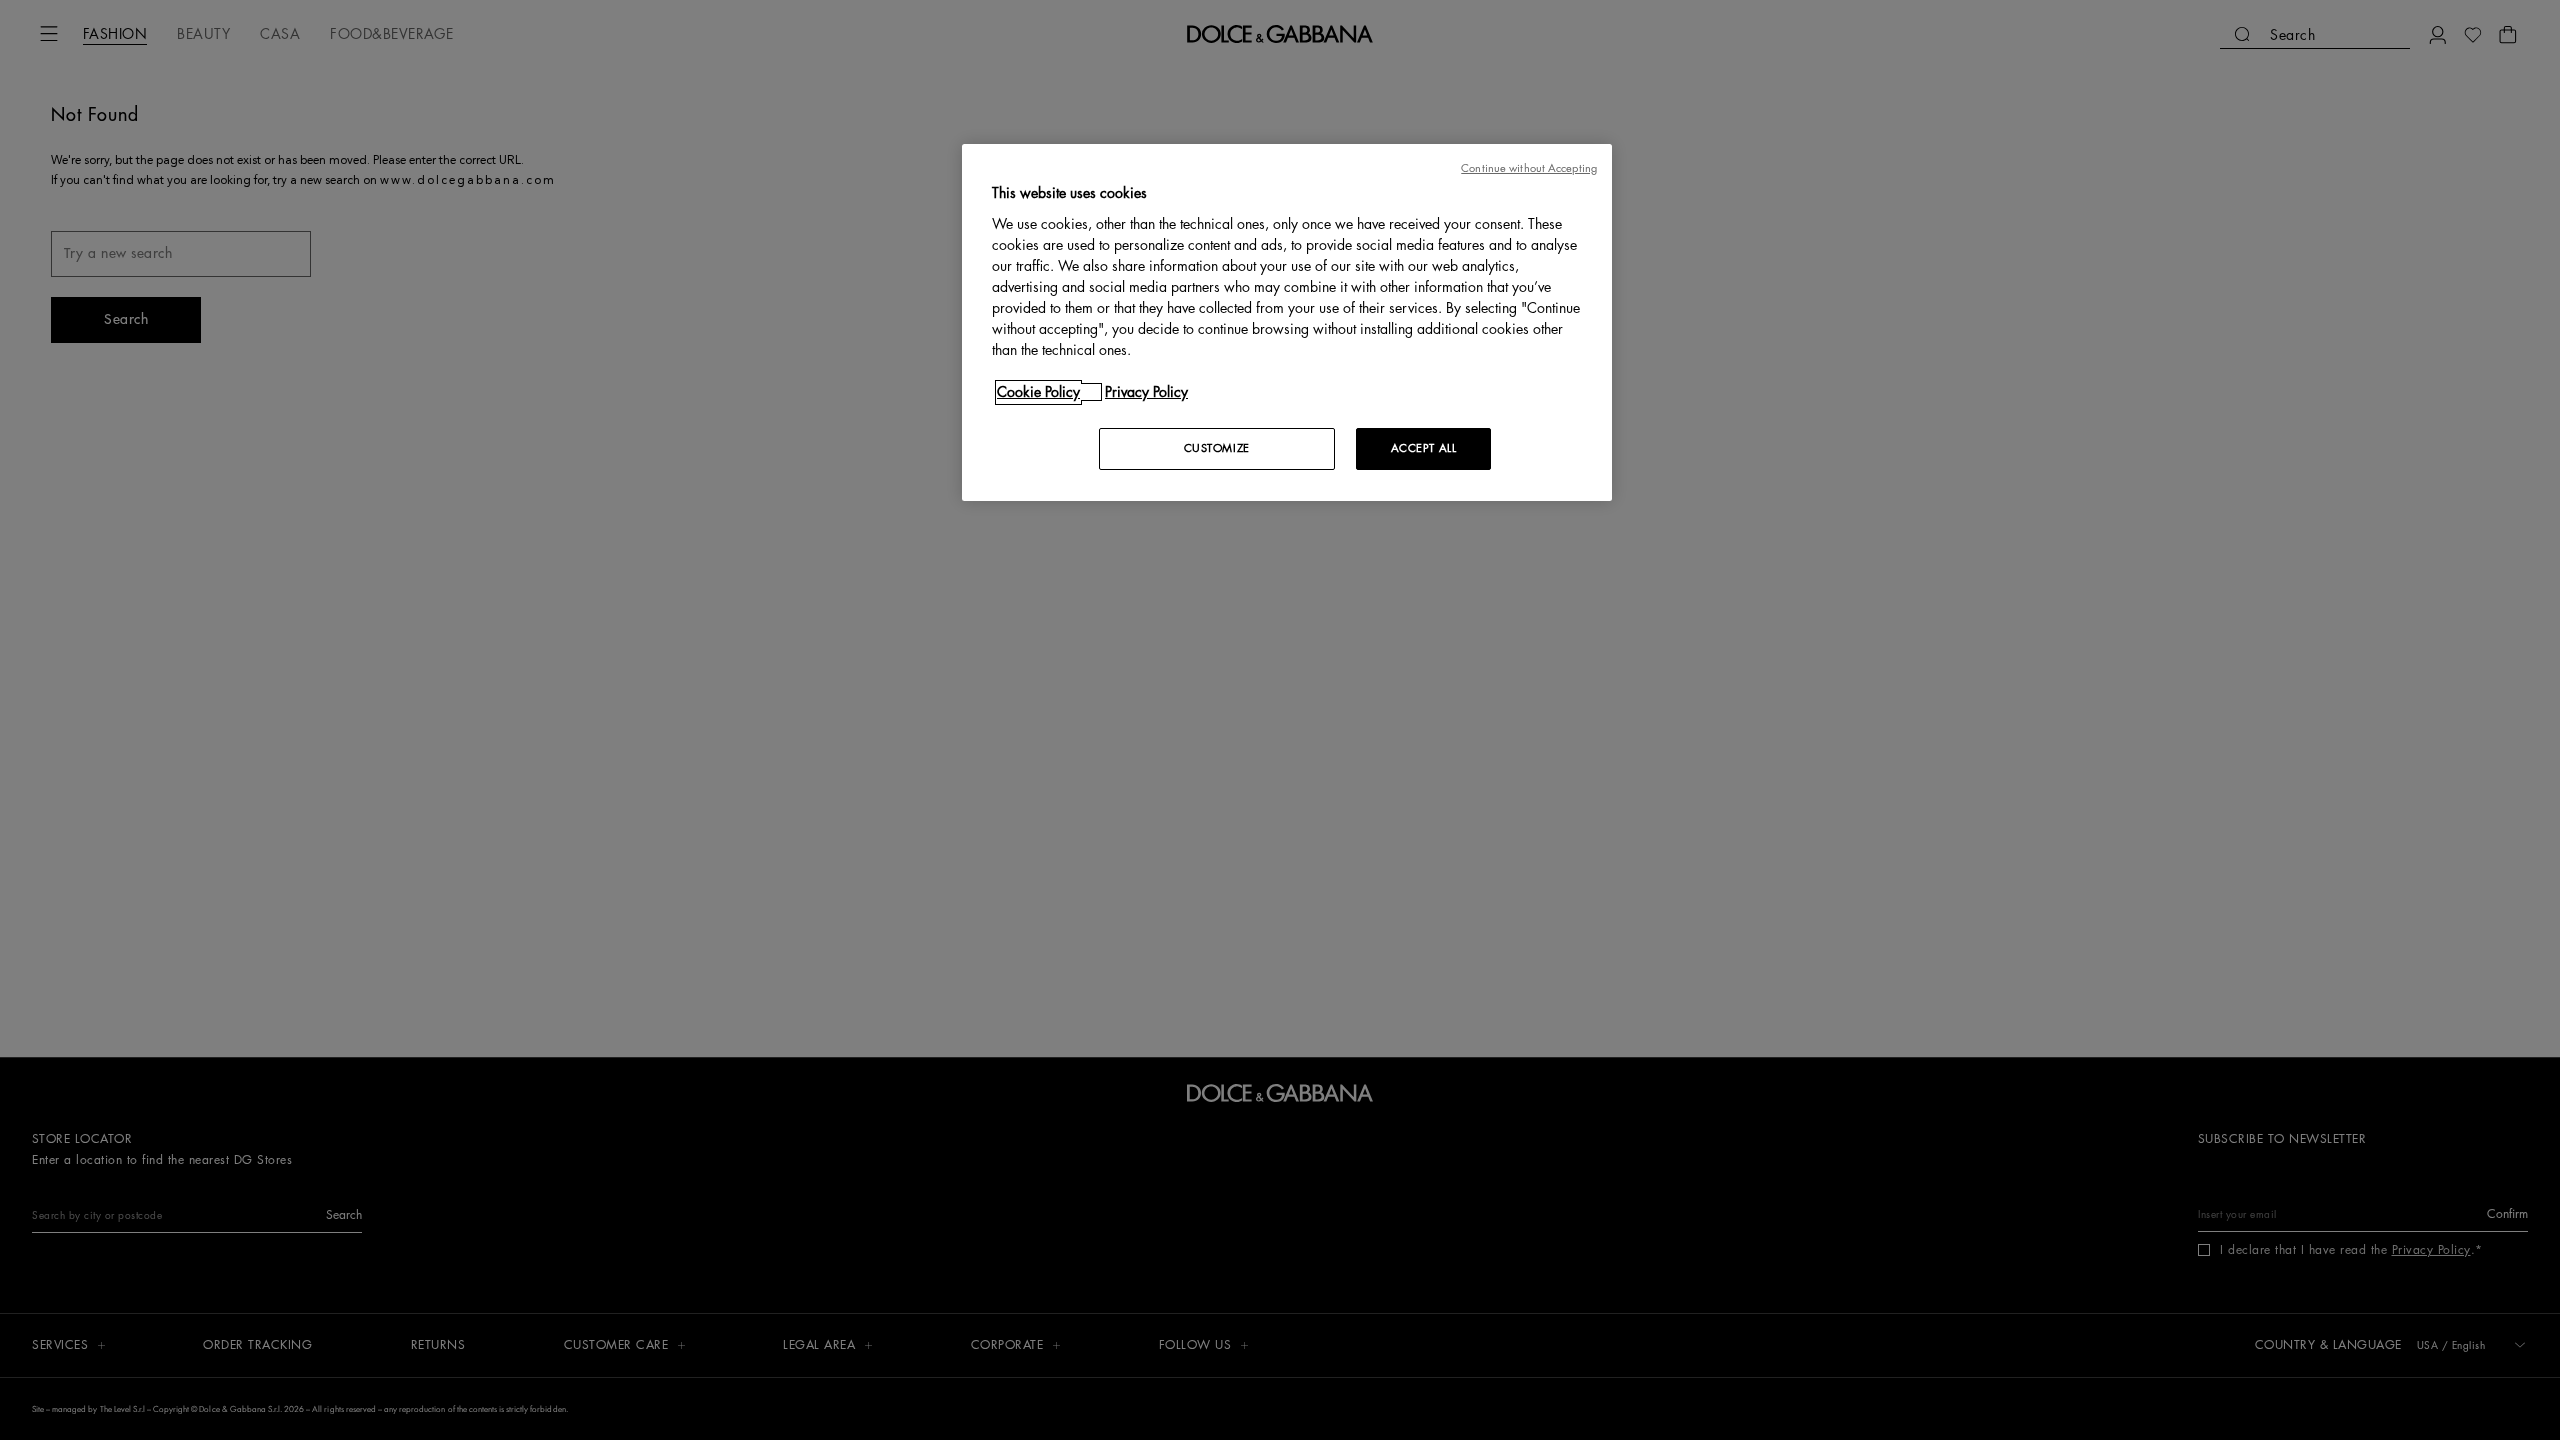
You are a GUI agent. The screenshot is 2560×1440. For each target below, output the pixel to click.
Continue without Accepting (1529, 168)
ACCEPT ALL (1424, 448)
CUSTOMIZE (1217, 448)
